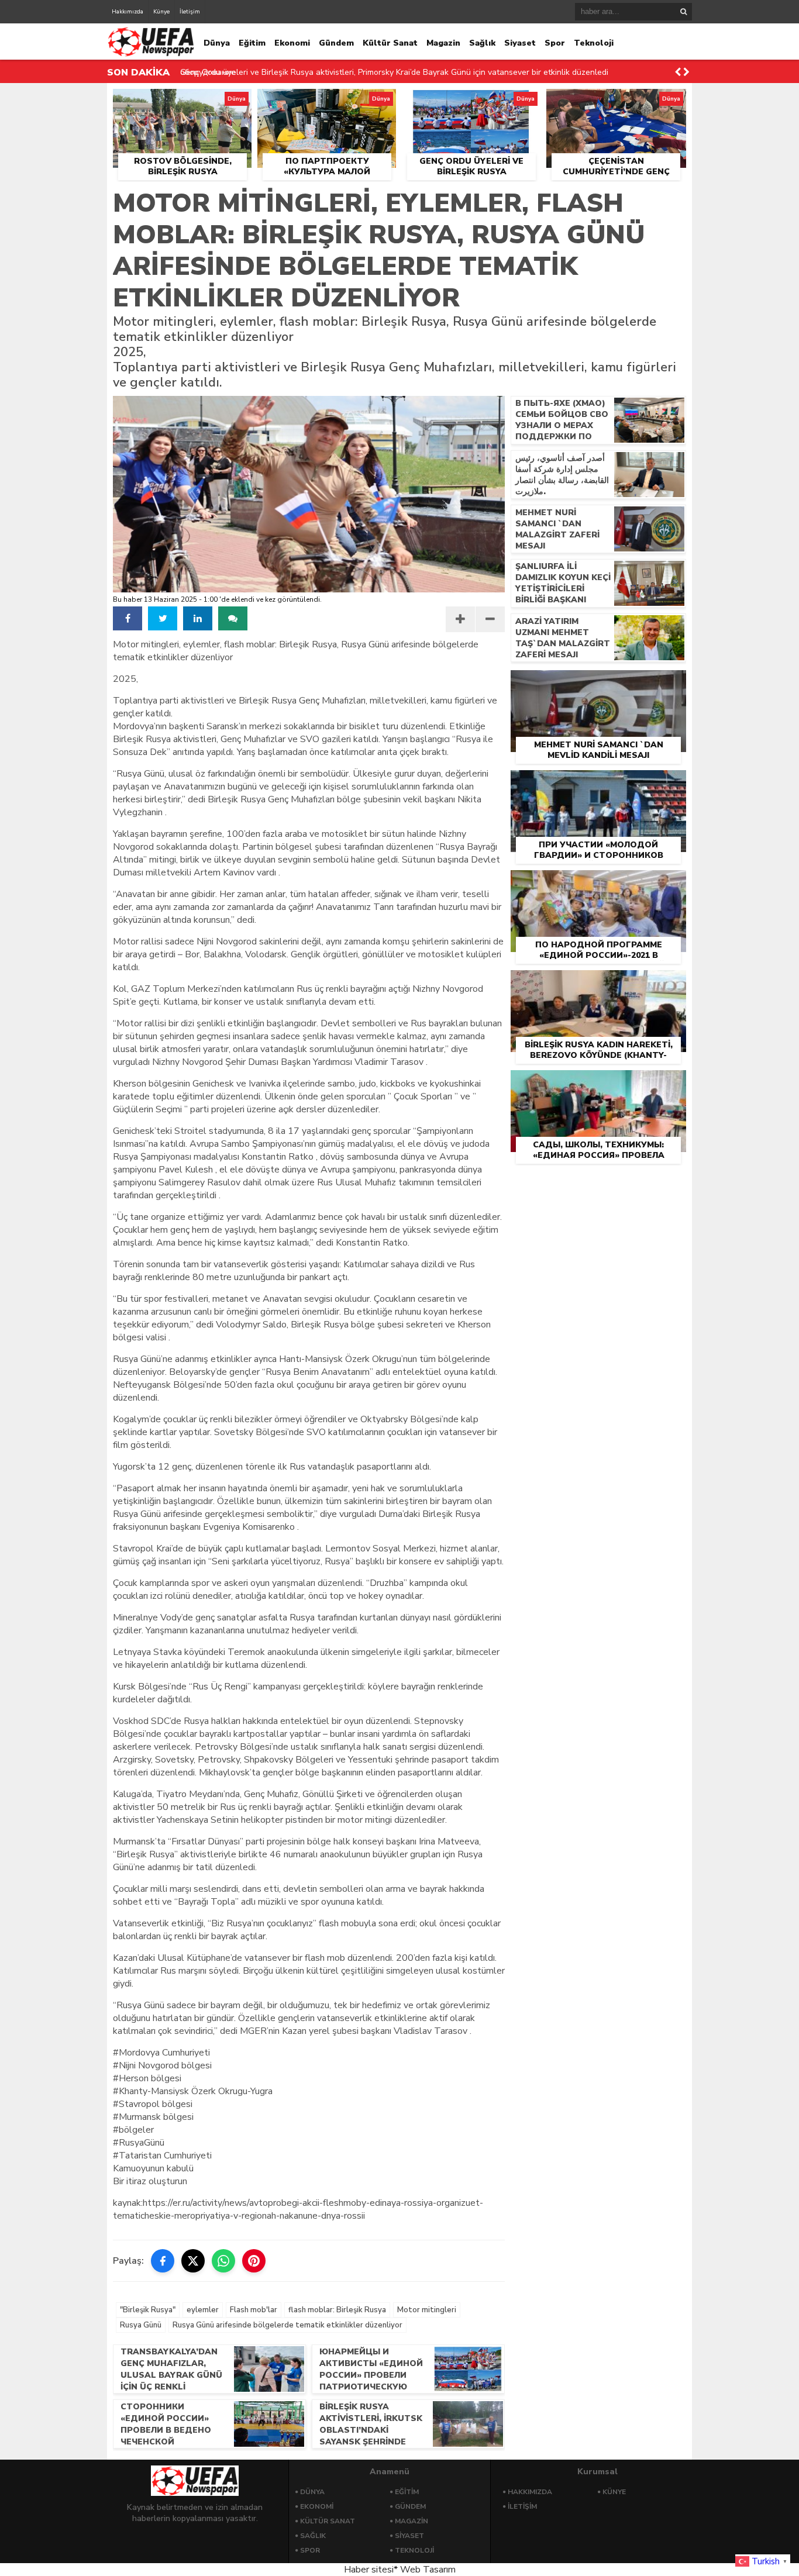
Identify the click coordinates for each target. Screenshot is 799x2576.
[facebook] (128, 618)
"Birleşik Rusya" (148, 2310)
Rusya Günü (141, 2325)
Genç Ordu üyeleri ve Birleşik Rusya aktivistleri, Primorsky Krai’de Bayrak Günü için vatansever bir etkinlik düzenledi (394, 72)
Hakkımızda (128, 12)
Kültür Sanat (390, 43)
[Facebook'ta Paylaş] (163, 2261)
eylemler (203, 2310)
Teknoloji (594, 43)
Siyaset (520, 43)
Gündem (336, 43)
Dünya (217, 43)
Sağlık (482, 43)
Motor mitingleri (427, 2310)
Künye (161, 12)
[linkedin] (198, 618)
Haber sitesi (369, 2570)
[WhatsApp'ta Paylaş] (223, 2261)
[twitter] (163, 618)
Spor (555, 43)
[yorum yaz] (233, 618)
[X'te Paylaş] (193, 2261)
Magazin (443, 43)
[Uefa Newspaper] (151, 54)
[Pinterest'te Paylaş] (254, 2261)
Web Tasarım (428, 2570)
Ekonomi (292, 43)
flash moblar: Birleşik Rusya (337, 2310)
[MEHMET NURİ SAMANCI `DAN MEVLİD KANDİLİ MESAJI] (598, 684)
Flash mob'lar (254, 2310)
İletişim (190, 12)
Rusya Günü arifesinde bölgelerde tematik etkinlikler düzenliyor (287, 2325)
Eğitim (252, 43)
